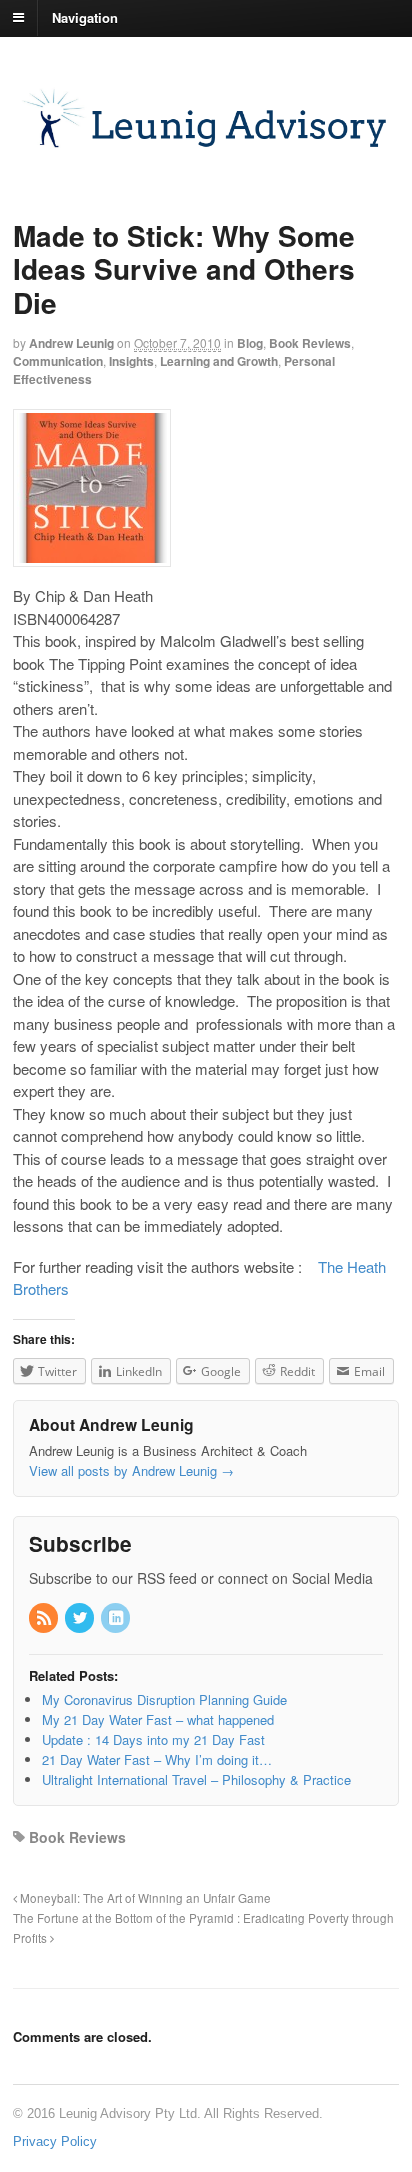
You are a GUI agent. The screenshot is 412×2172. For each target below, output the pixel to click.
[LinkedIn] (117, 1618)
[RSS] (45, 1618)
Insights (131, 361)
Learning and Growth (219, 361)
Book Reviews (310, 343)
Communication (58, 361)
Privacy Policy (55, 2141)
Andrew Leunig (71, 343)
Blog (250, 343)
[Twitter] (81, 1618)
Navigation (85, 16)
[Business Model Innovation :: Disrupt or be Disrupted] (206, 148)
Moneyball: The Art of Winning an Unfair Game (144, 1898)
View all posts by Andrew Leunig (131, 1470)
